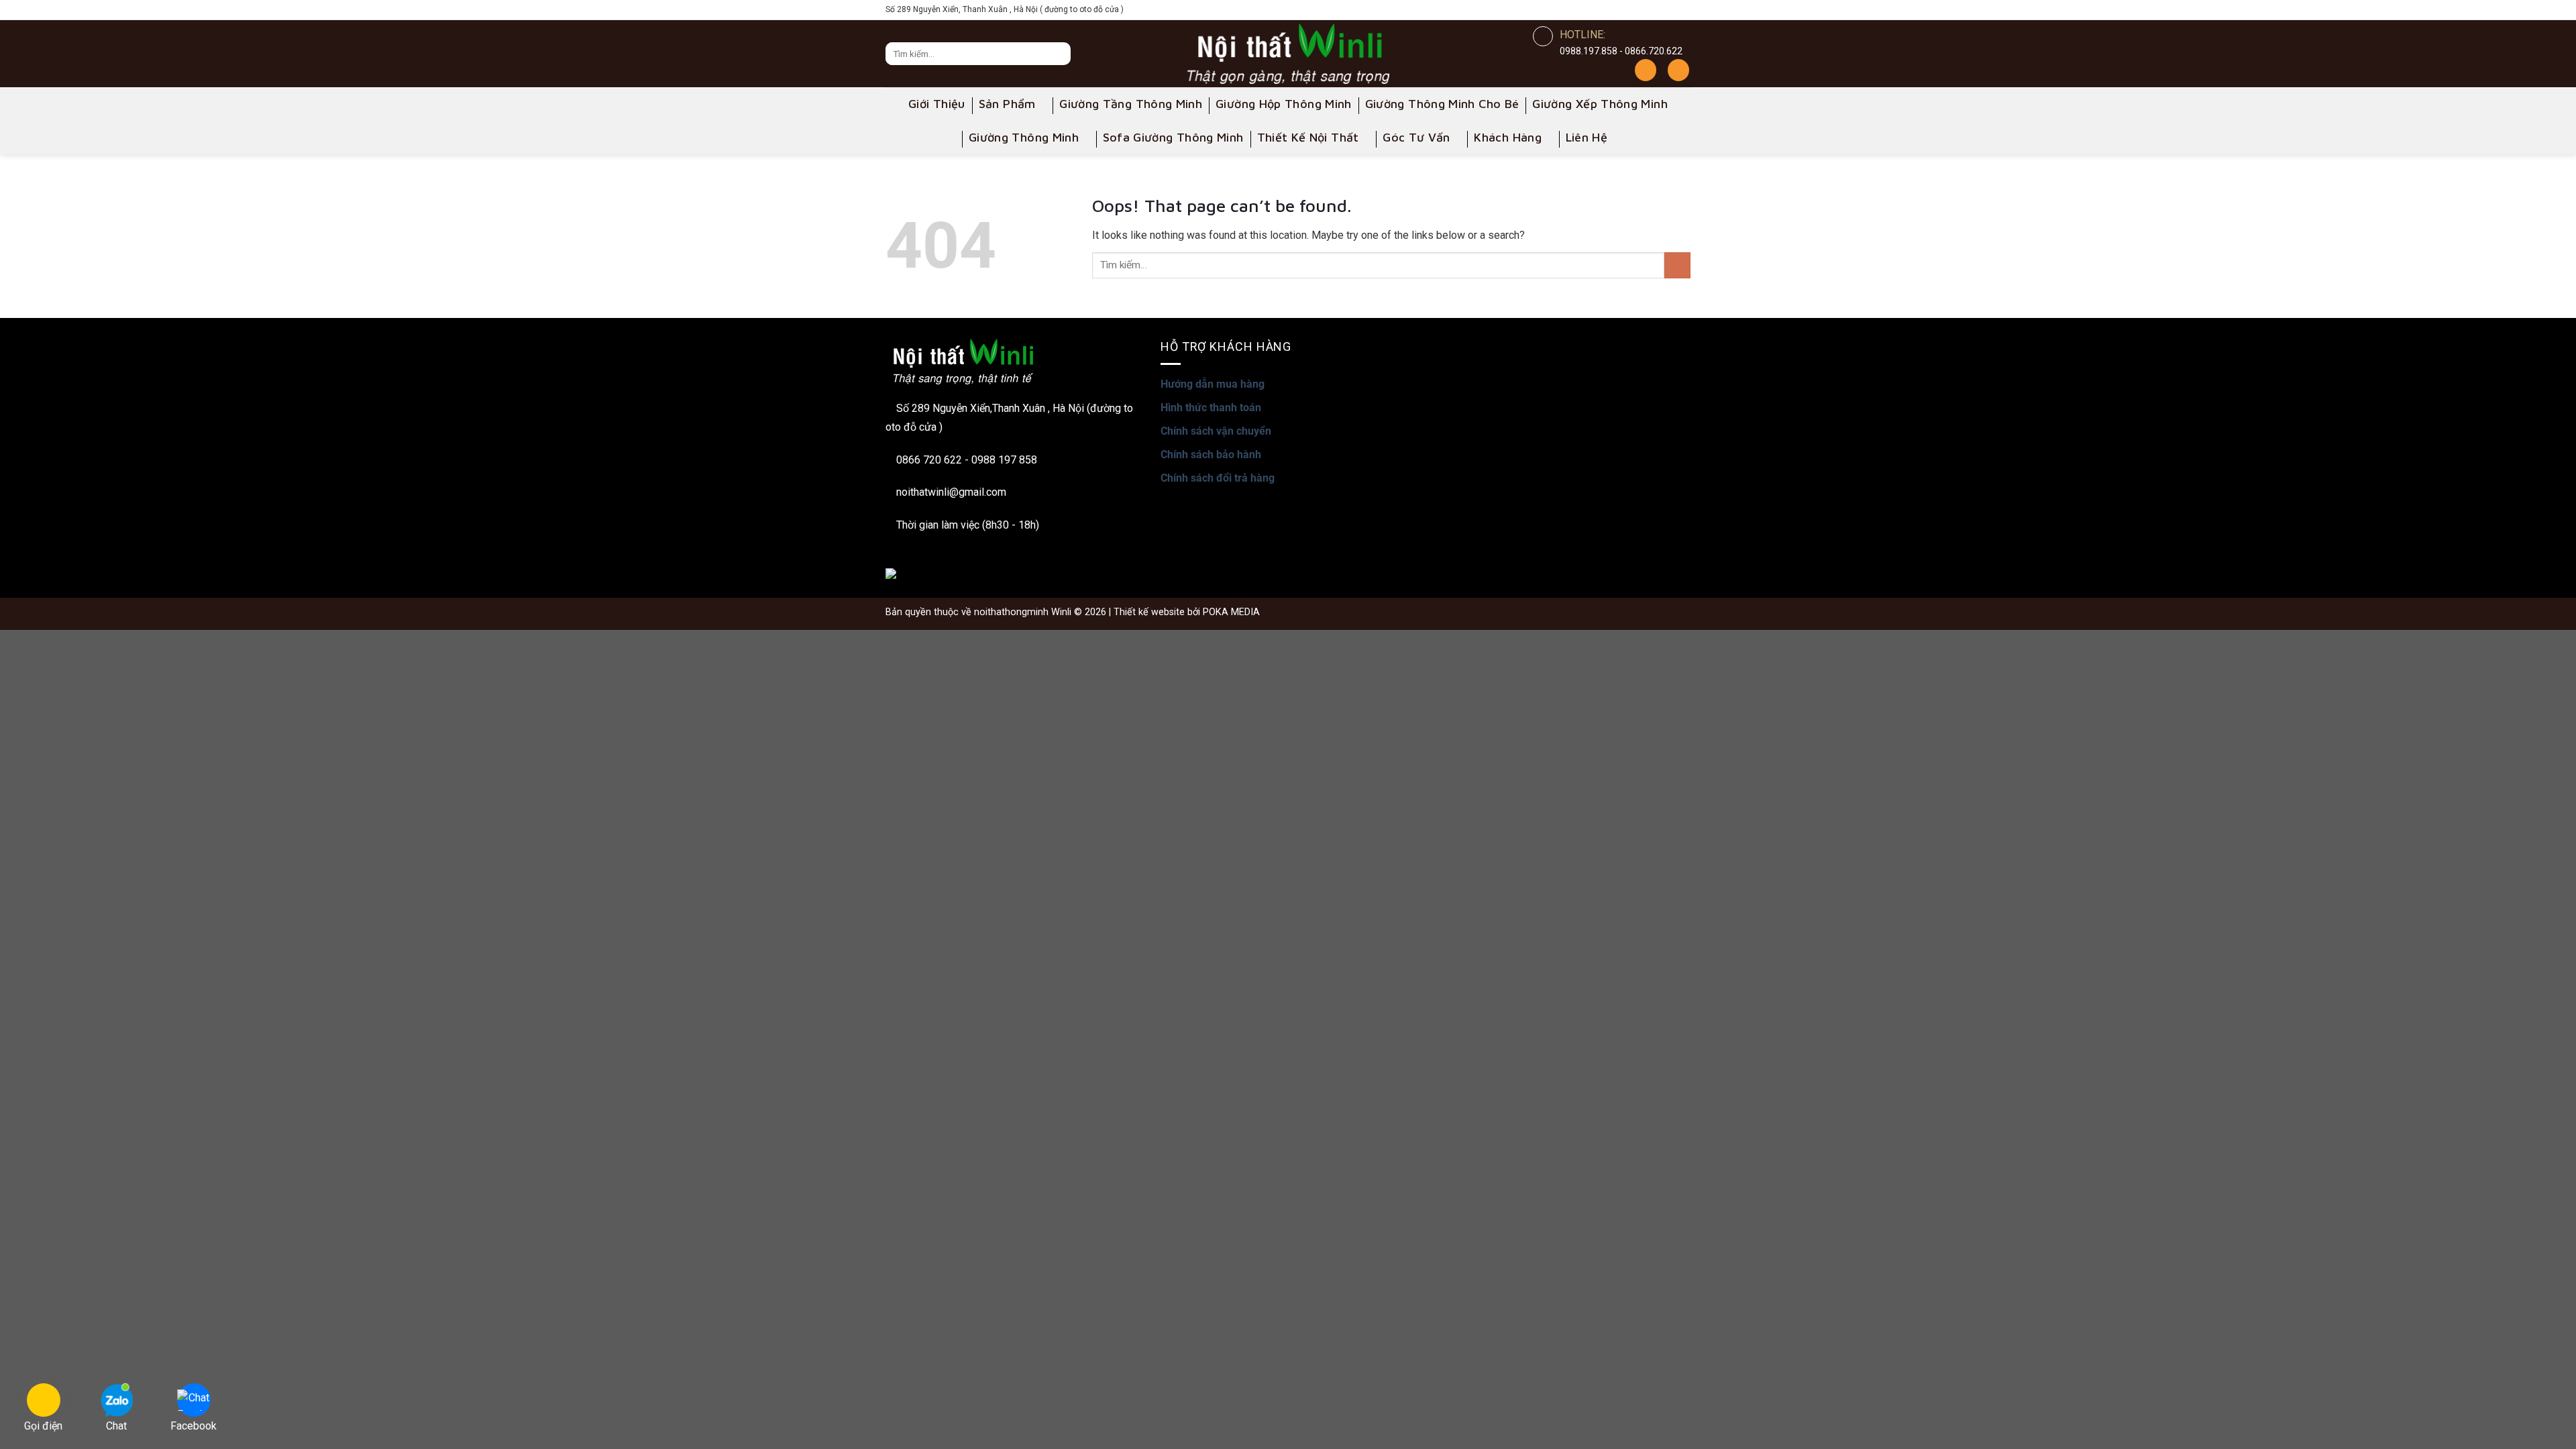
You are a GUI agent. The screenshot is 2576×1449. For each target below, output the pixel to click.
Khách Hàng (1508, 137)
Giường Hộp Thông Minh (1284, 104)
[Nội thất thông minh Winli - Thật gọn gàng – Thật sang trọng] (1288, 54)
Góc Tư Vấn (1416, 137)
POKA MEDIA (1231, 612)
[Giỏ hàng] (1678, 70)
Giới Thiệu (937, 104)
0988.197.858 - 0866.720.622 (1621, 51)
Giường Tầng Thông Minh (1131, 104)
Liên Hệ (1587, 137)
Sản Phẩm (1007, 104)
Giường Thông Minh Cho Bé (1442, 104)
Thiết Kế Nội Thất (1308, 137)
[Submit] (1677, 265)
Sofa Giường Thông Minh (1173, 137)
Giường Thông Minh (1024, 137)
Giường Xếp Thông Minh (1600, 104)
